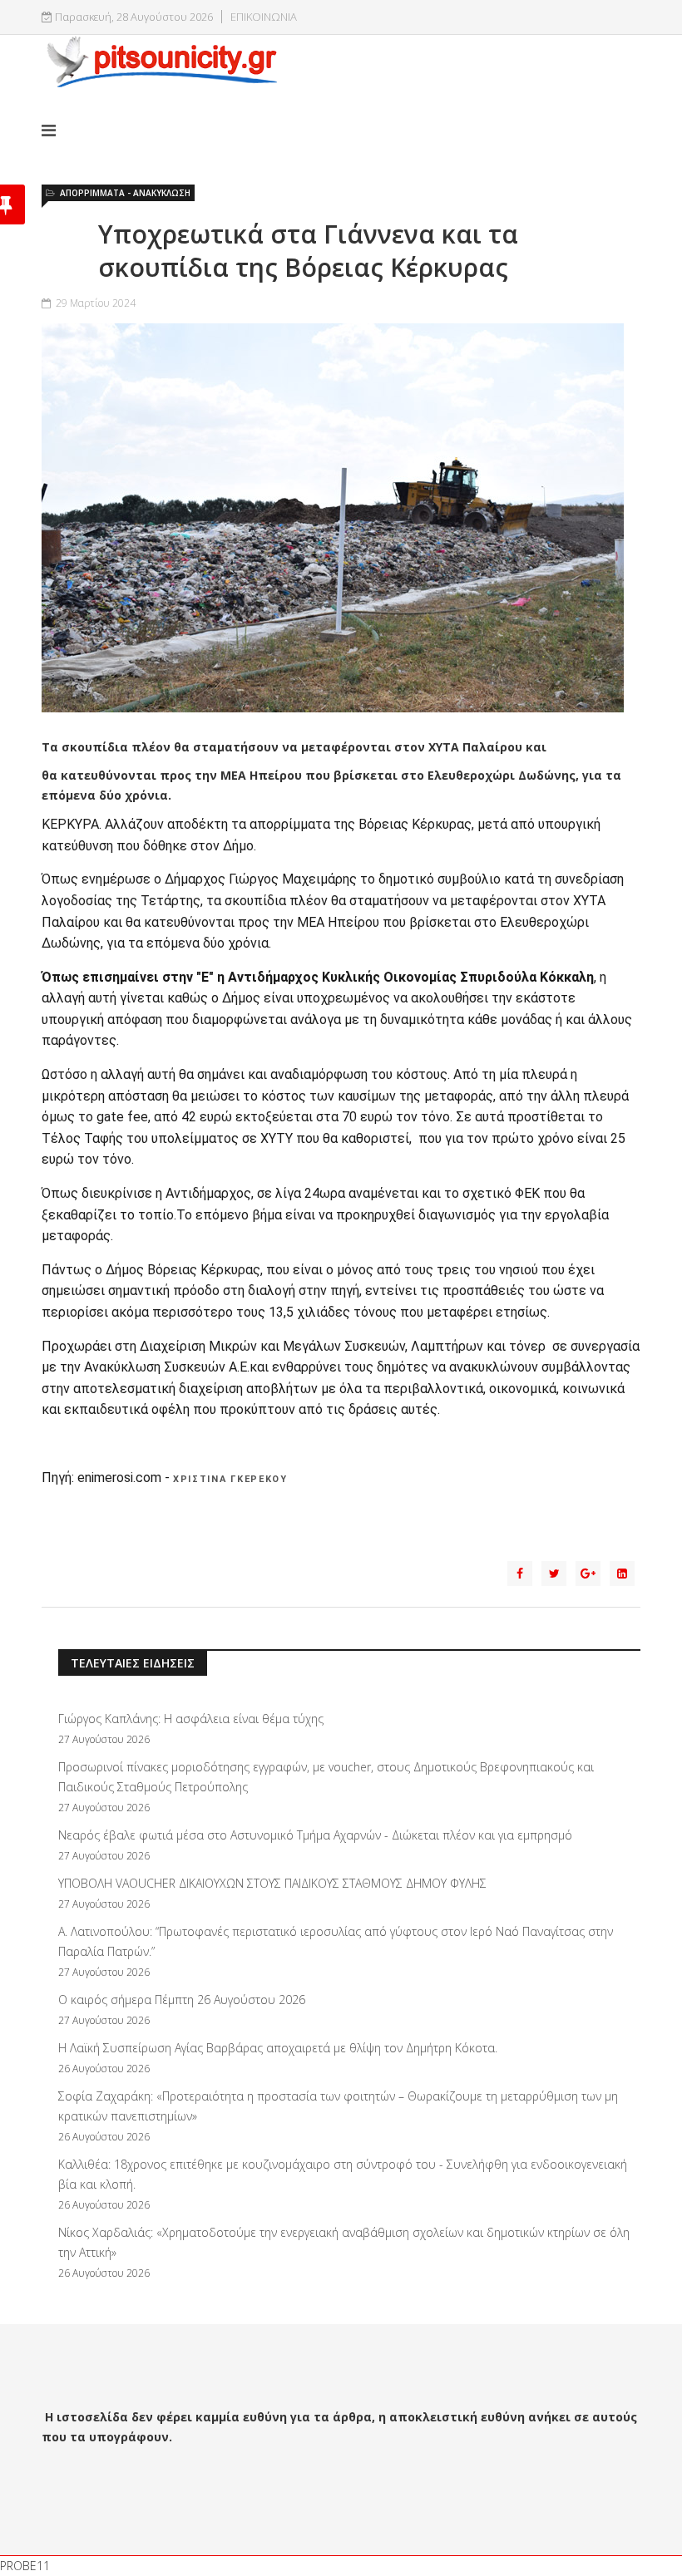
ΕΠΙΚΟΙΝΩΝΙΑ (264, 17)
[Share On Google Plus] (588, 1574)
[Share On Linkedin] (622, 1574)
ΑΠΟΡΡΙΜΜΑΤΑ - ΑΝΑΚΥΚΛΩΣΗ (125, 193)
